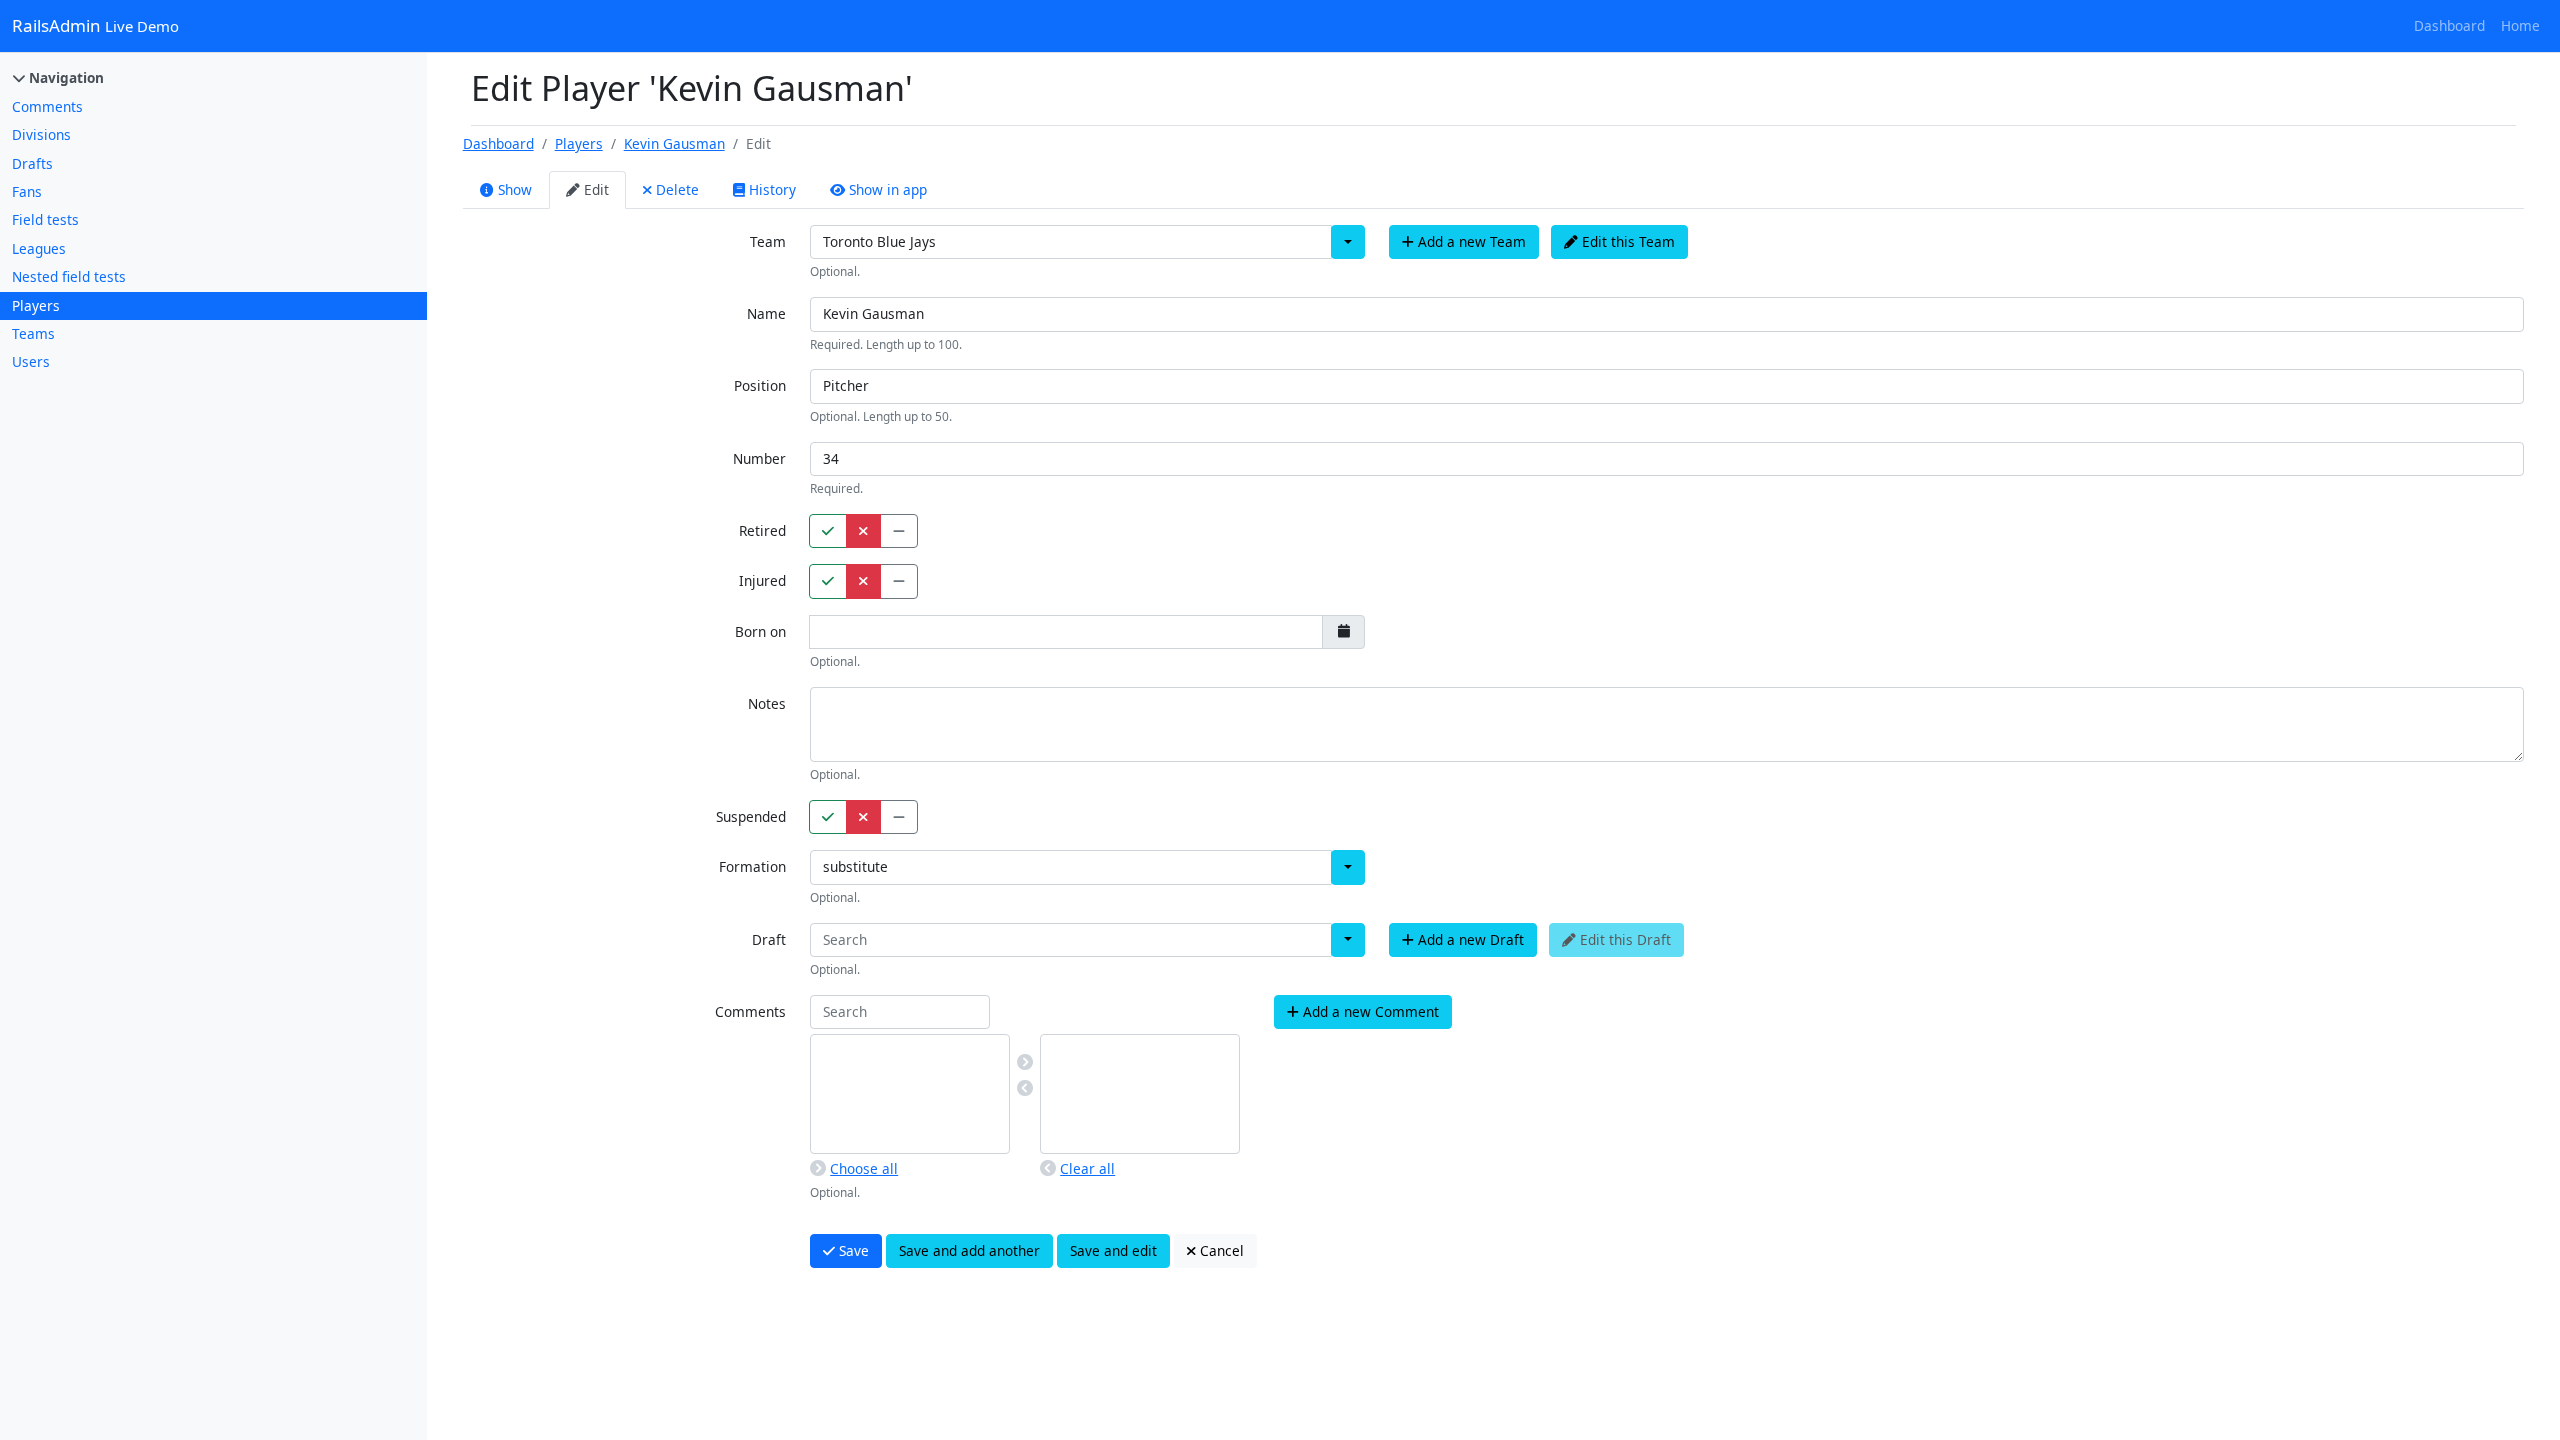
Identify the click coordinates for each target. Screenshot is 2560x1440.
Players (36, 305)
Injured (762, 580)
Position (760, 385)
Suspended (751, 816)
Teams (33, 333)
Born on (760, 631)
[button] (1348, 242)
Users (31, 361)
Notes (767, 703)
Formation (752, 866)
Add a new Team (1470, 241)
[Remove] (1025, 1088)
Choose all (864, 1168)
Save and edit (1113, 1250)
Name (766, 313)
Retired (762, 530)
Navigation (64, 77)
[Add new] (1025, 1062)
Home (2520, 25)
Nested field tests (69, 276)
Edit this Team (1626, 241)
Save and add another (969, 1250)
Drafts (32, 163)
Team (768, 241)
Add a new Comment (1369, 1011)
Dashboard (2449, 25)
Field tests (45, 219)
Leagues (39, 248)
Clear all (1087, 1168)
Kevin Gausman (674, 143)
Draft (769, 939)
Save (852, 1250)
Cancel (1220, 1250)
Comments (47, 106)
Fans (27, 191)
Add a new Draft (1469, 939)
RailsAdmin (95, 25)
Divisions (41, 134)
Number (759, 458)
